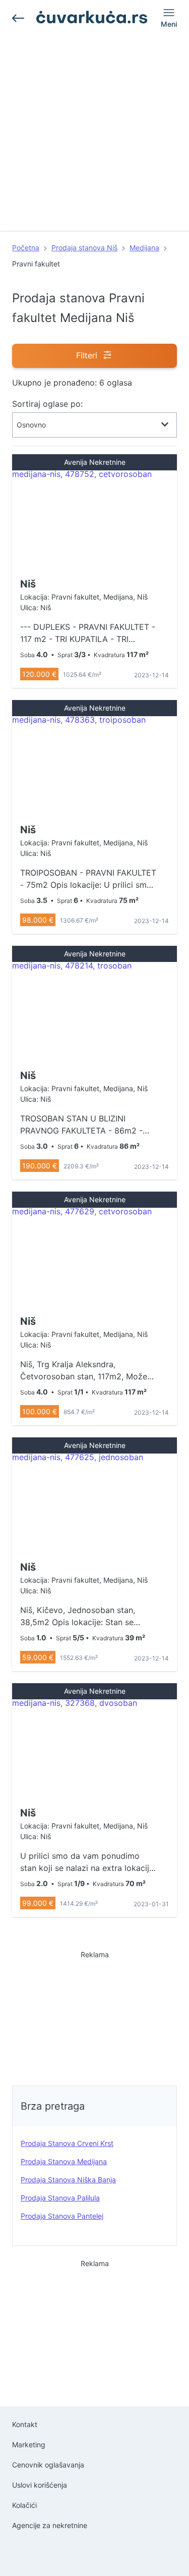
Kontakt (25, 2424)
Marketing (29, 2445)
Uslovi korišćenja (40, 2485)
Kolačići (24, 2505)
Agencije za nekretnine (50, 2525)
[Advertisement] (94, 136)
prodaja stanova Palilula (60, 2198)
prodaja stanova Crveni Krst (67, 2143)
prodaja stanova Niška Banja (68, 2180)
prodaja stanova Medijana (64, 2161)
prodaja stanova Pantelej (62, 2216)
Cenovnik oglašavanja (48, 2465)
